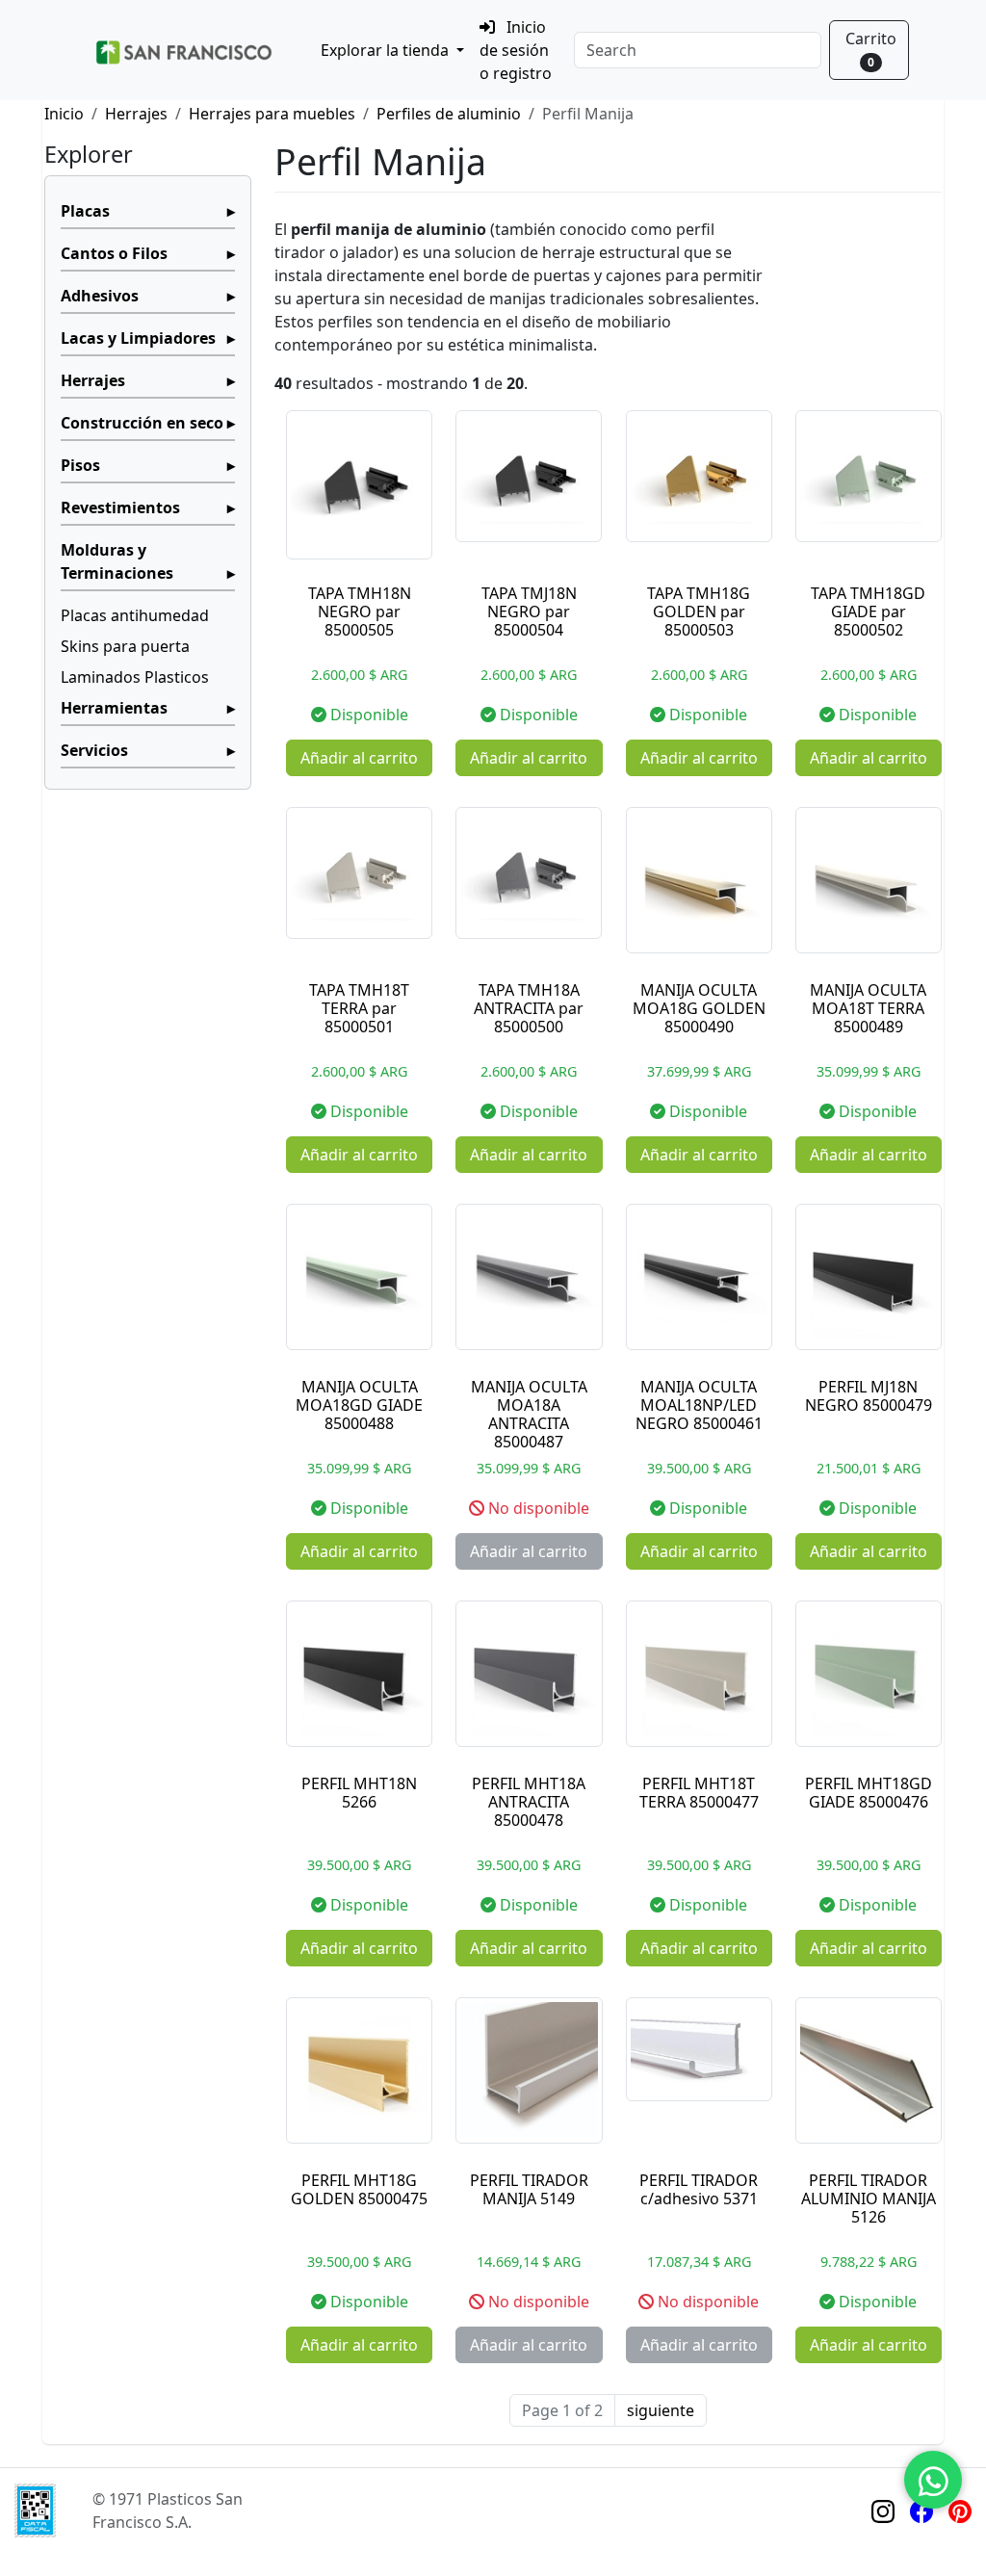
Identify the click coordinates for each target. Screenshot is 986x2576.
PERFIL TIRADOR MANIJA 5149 (529, 2189)
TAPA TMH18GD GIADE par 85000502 (868, 611)
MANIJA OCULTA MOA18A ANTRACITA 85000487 (529, 1415)
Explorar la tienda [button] (387, 50)
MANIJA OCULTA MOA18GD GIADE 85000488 (359, 1405)
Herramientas (114, 708)
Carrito (871, 49)
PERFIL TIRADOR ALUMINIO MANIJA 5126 (869, 2199)
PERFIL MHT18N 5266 (359, 1793)
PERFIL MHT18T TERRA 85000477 (699, 1793)
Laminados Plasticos (135, 677)
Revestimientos (120, 507)
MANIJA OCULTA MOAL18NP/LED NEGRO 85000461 (699, 1405)
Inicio (64, 114)
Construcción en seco (142, 423)
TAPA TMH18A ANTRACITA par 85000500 (529, 1008)
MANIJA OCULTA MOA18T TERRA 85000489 (868, 1008)
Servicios (94, 750)
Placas (85, 211)
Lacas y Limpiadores (138, 338)
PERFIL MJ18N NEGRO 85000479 (869, 1396)
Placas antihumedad (135, 615)
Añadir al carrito (359, 758)
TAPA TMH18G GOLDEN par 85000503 (699, 611)
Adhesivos (100, 296)
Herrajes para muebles (272, 114)
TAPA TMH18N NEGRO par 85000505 (360, 611)
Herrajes (136, 114)
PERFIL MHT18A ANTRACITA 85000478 (529, 1802)
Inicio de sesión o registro (516, 50)
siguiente (661, 2410)
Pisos (80, 465)
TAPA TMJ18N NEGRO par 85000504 (529, 611)
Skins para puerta (125, 646)
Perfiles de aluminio (449, 114)
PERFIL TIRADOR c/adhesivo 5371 (699, 2189)
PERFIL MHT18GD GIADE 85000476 (869, 1793)
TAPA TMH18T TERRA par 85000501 (359, 1008)
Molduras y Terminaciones (117, 561)
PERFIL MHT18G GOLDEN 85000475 (359, 2189)
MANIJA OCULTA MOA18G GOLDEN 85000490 (699, 1008)
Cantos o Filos (114, 253)
